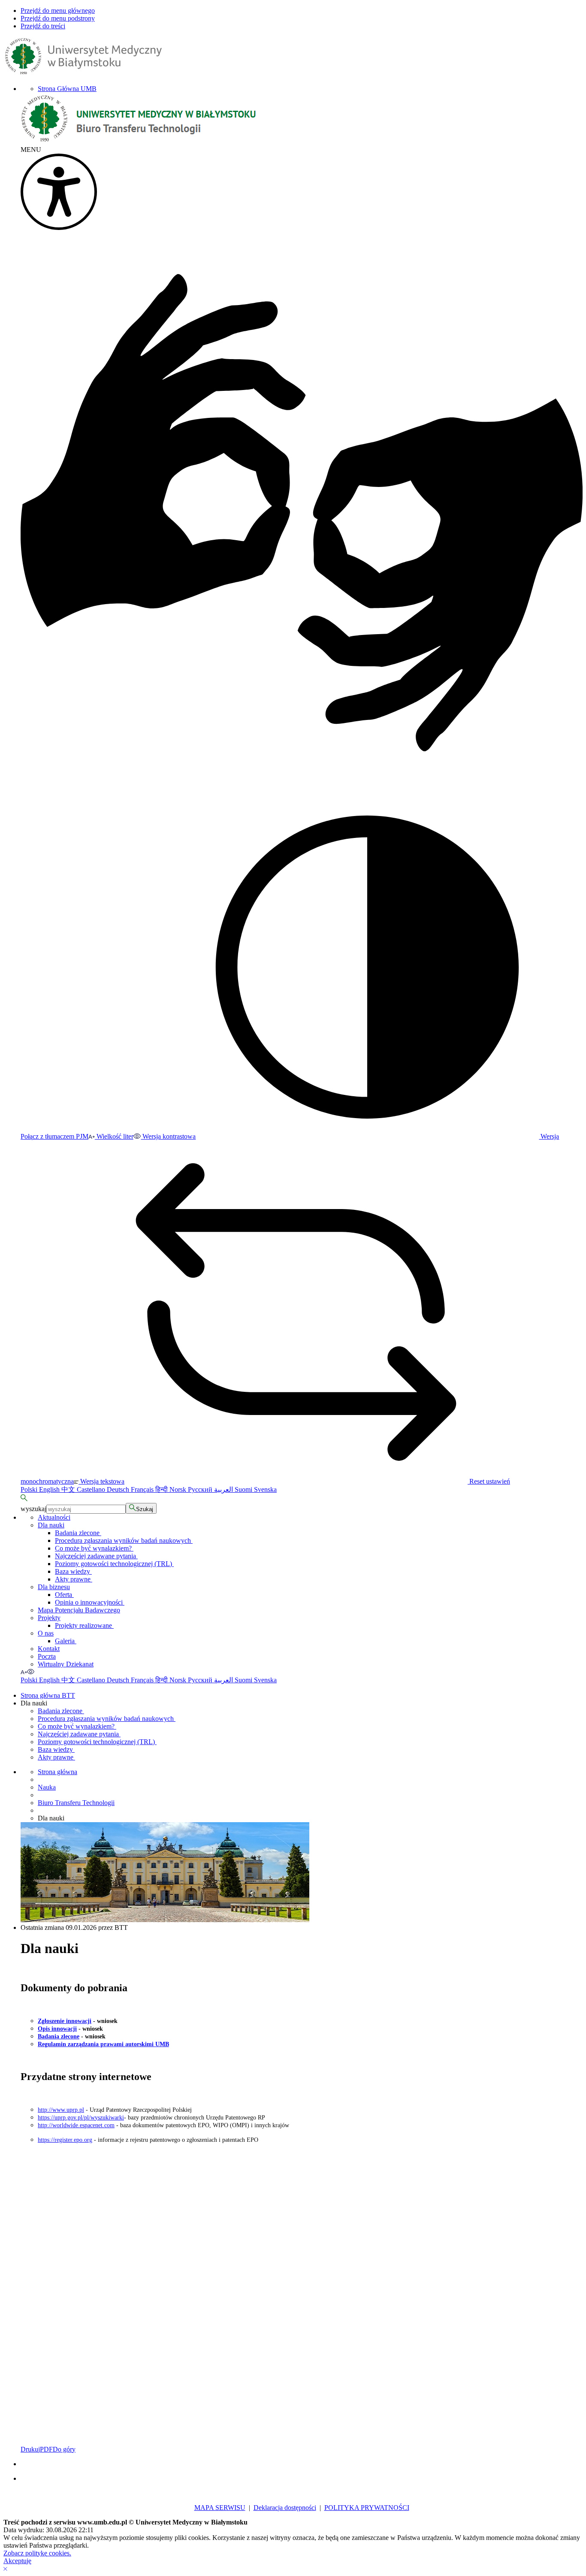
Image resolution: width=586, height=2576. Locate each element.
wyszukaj (33, 1509)
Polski (30, 1489)
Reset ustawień (489, 1481)
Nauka (47, 1787)
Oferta (64, 1595)
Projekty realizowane (84, 1625)
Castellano (92, 1489)
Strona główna (57, 1772)
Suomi (244, 1489)
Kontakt (49, 1649)
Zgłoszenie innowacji (65, 2021)
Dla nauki (51, 1525)
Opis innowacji (57, 2029)
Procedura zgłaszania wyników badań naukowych (124, 1540)
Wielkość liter (114, 1136)
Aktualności (54, 1517)
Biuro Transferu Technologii (76, 1803)
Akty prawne (74, 1579)
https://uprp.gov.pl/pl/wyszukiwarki (81, 2118)
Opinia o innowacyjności (90, 1602)
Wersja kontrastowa (168, 1136)
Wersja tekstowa (101, 1481)
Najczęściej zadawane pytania (96, 1556)
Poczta (47, 1656)
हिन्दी (162, 1489)
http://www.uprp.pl (61, 2110)
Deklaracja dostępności (285, 2508)
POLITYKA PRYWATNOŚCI (367, 2508)
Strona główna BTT (48, 1695)
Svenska (265, 1489)
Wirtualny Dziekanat (66, 1664)
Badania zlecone (78, 1533)
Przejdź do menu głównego (58, 11)
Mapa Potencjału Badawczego (79, 1610)
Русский (201, 1489)
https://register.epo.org (65, 2140)
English (50, 1489)
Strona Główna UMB (67, 89)
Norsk (179, 1489)
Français (143, 1489)
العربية (224, 1489)
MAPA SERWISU (220, 2508)
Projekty (49, 1618)
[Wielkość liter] (24, 1672)
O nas (46, 1633)
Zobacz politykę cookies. (37, 2553)
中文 (69, 1489)
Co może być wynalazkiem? (94, 1548)
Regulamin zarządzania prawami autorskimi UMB (103, 2044)
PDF (46, 2449)
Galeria (66, 1641)
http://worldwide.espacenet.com (76, 2125)
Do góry (64, 2449)
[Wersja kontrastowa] (31, 1672)
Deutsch (119, 1489)
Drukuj (30, 2449)
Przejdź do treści (43, 26)
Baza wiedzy (73, 1571)
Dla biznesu (54, 1587)
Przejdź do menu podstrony (58, 18)
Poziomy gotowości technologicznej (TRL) (114, 1564)
